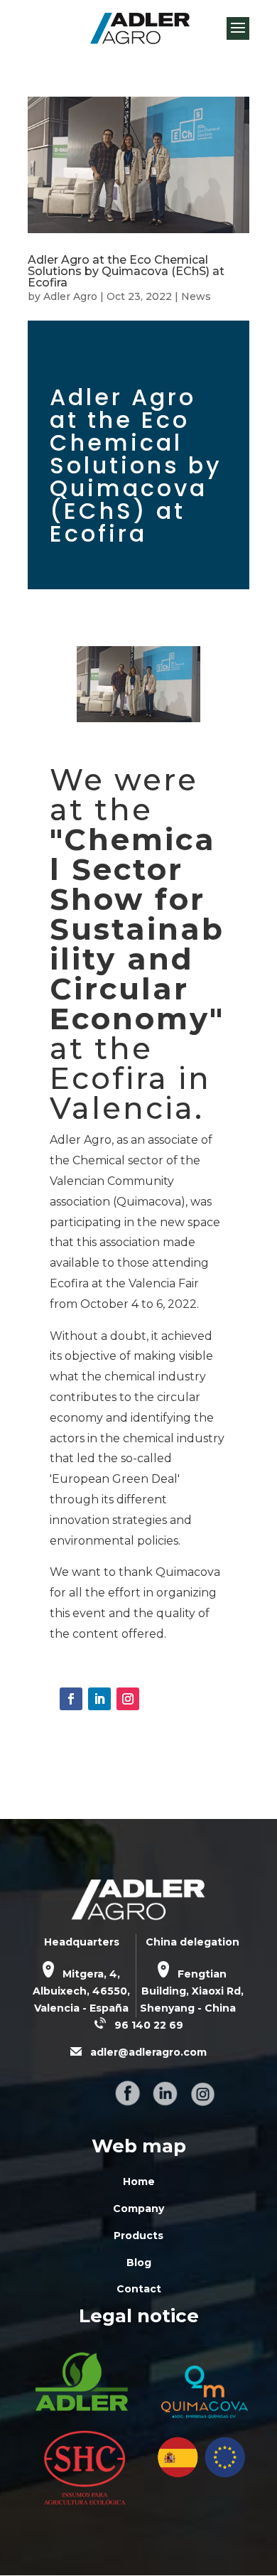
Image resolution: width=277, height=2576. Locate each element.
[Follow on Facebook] (71, 1699)
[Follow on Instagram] (128, 1699)
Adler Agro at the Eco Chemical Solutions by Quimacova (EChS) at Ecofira (126, 271)
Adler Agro (70, 296)
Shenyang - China (188, 2008)
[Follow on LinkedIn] (99, 1699)
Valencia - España (81, 2008)
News (196, 296)
